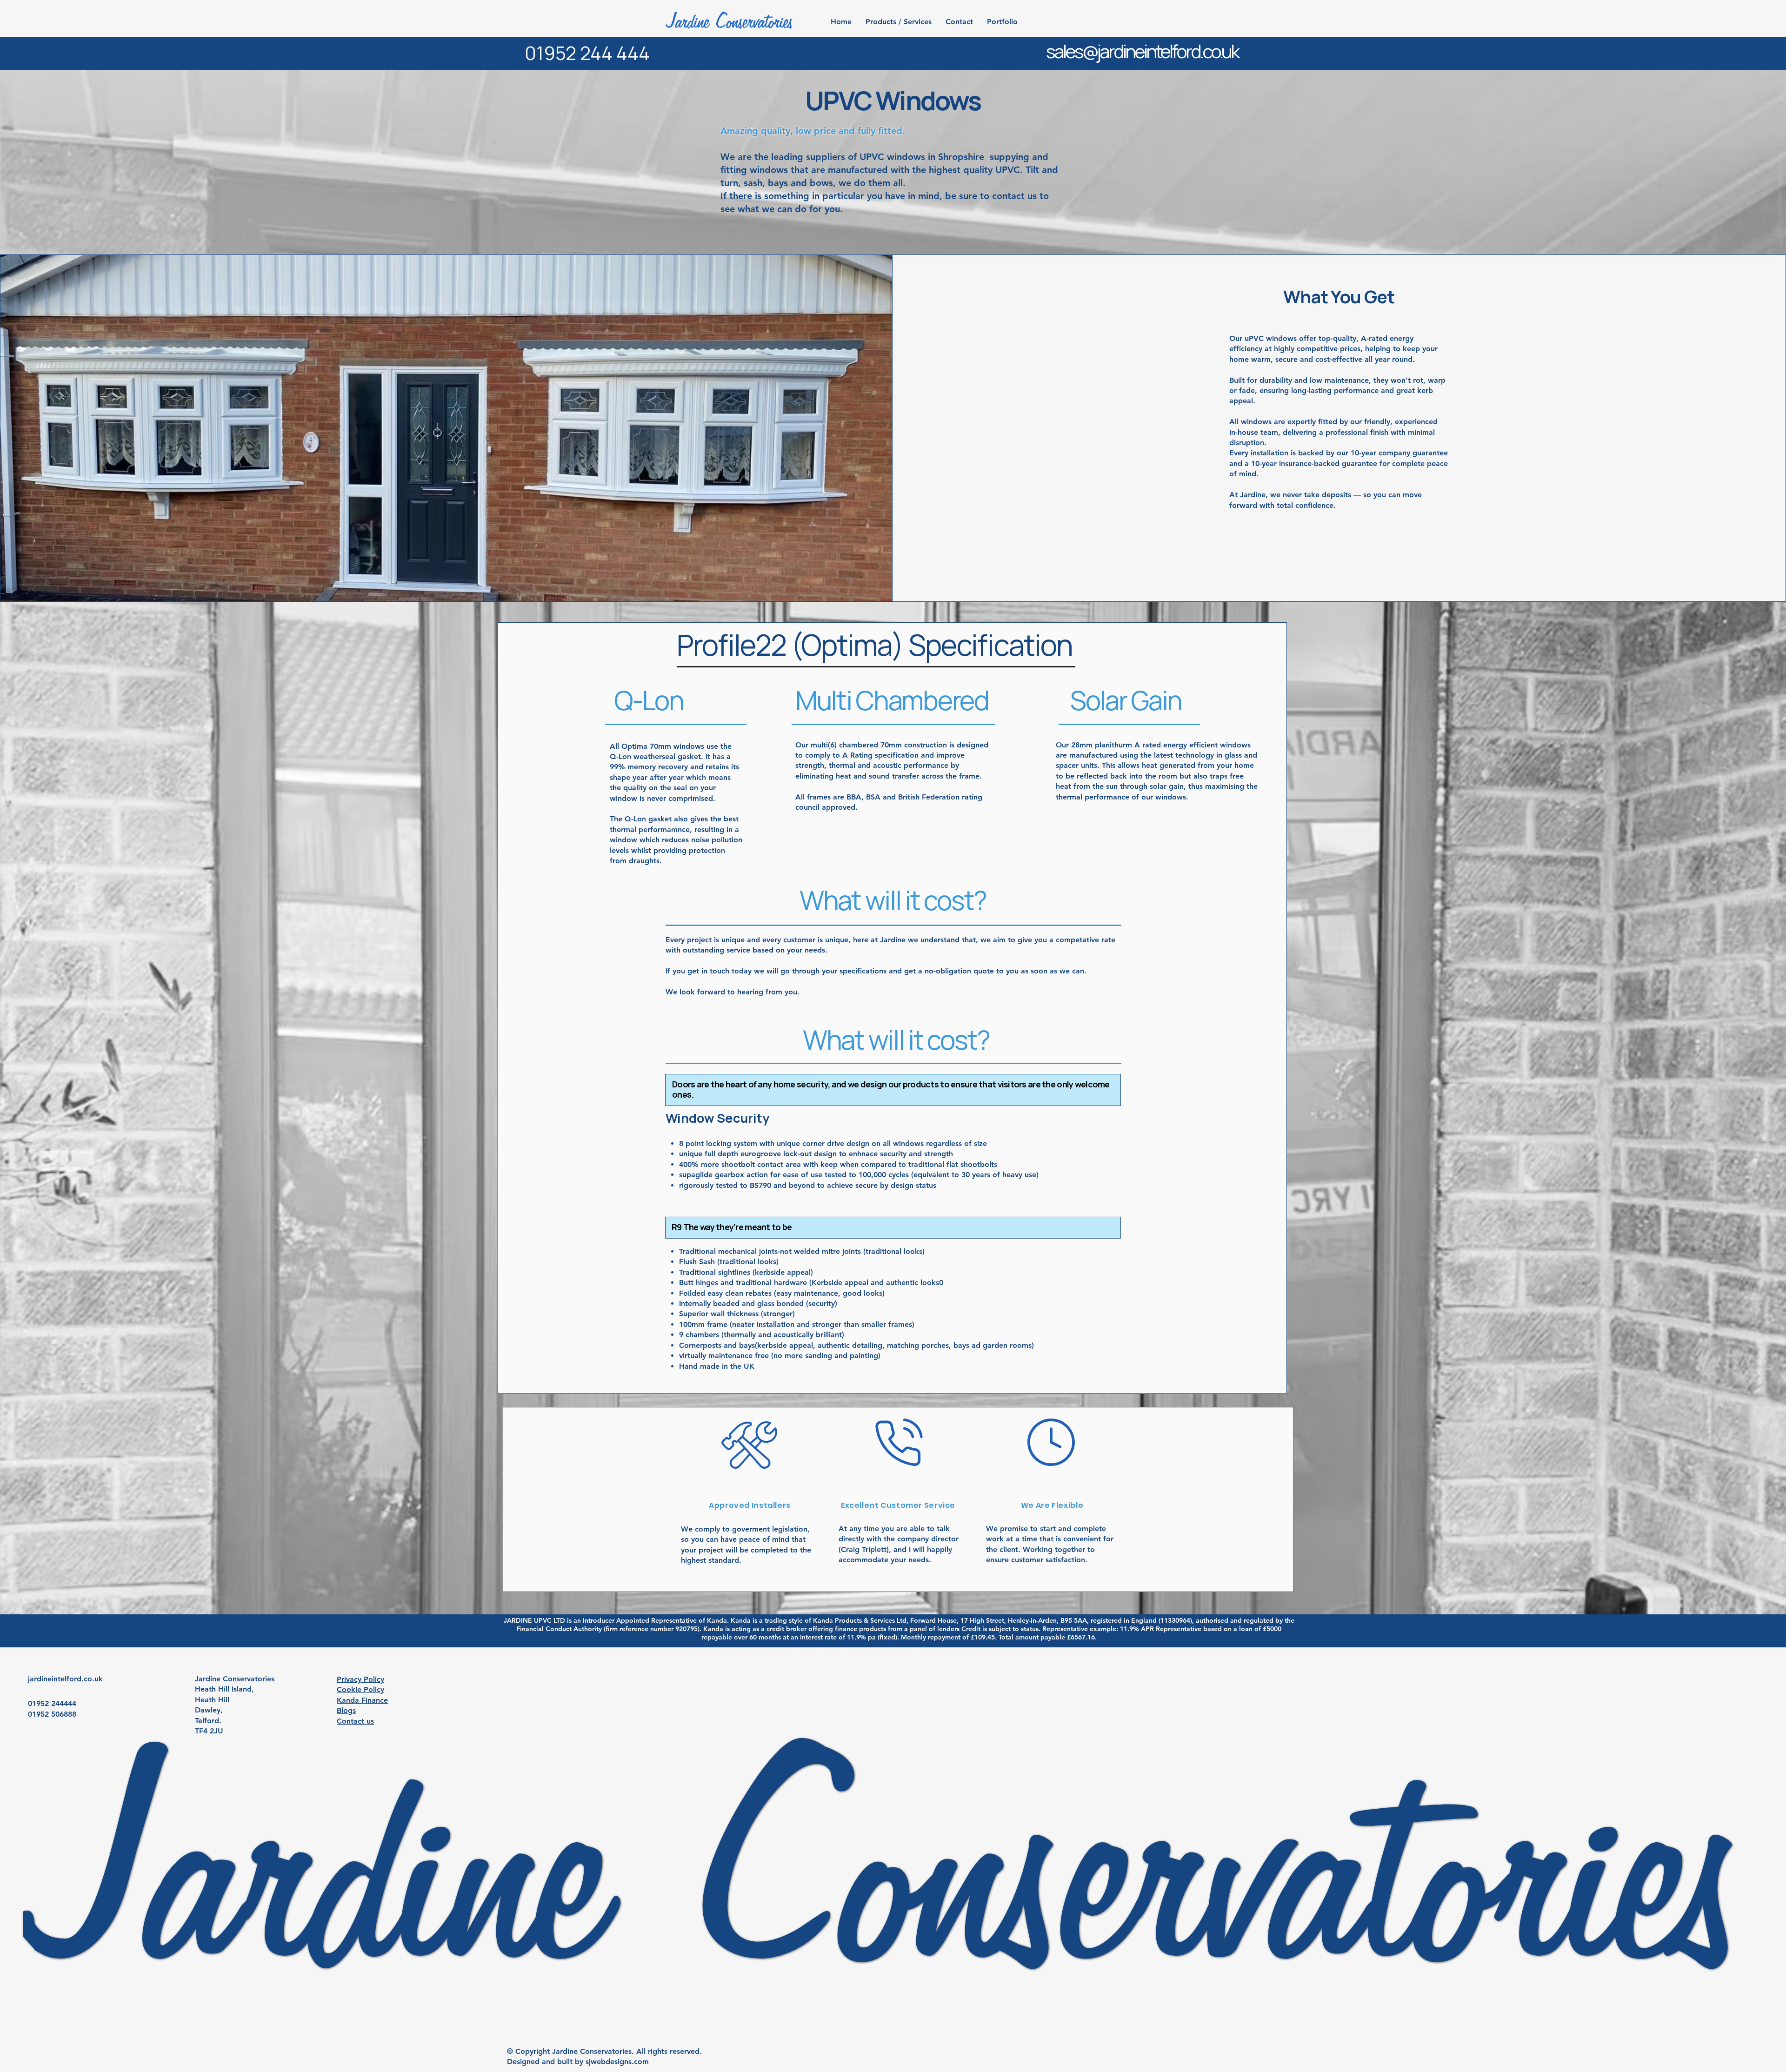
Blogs (346, 1710)
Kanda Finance (362, 1700)
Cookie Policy (360, 1689)
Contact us (355, 1721)
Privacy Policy (360, 1679)
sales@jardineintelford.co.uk (1142, 51)
